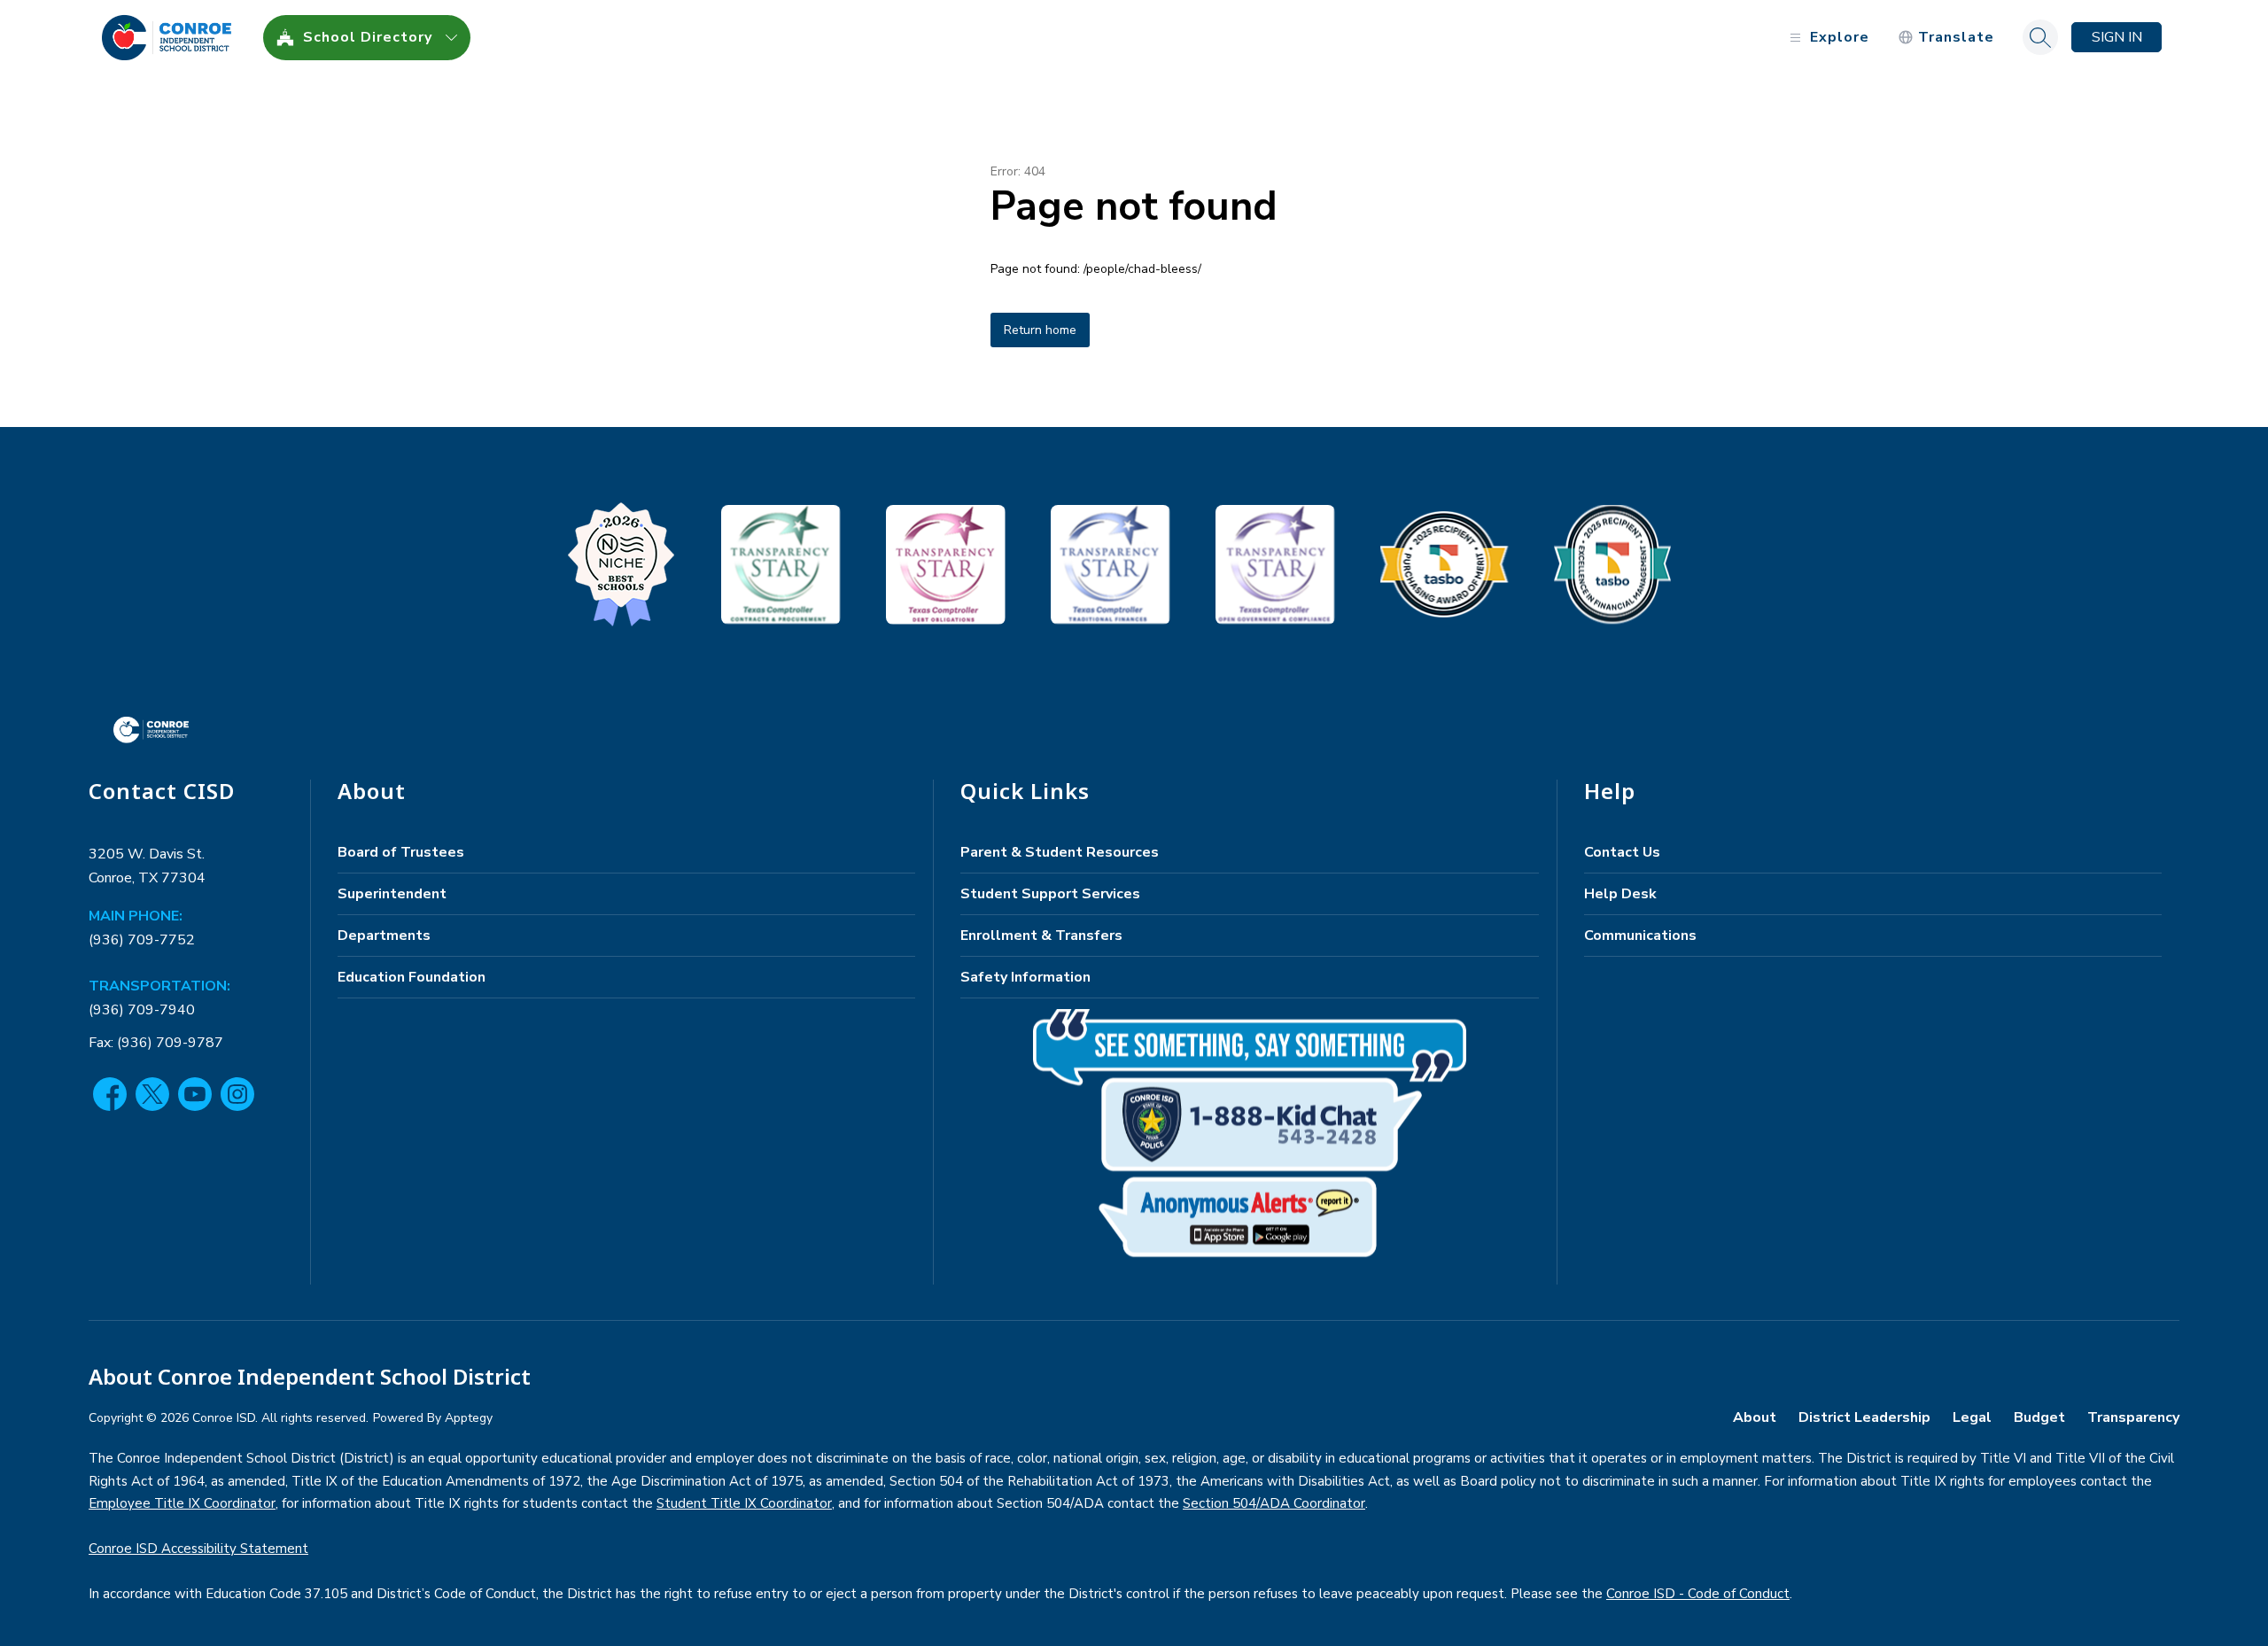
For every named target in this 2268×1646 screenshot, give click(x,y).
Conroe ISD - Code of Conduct (1698, 1594)
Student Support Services (1050, 894)
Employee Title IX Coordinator (182, 1503)
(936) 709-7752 (142, 940)
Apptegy (469, 1418)
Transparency (2133, 1417)
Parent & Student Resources (1060, 852)
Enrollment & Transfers (1041, 936)
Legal (1972, 1417)
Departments (384, 936)
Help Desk (1620, 894)
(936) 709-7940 (142, 1010)
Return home (1040, 330)
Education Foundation (412, 977)
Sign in (2117, 37)
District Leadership (1864, 1417)
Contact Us (1622, 852)
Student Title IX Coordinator (744, 1503)
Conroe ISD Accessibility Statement (198, 1549)
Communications (1640, 936)
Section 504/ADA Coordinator (1274, 1503)
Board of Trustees (401, 852)
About (1755, 1417)
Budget (2039, 1417)
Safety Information (1025, 977)
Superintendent (392, 894)
